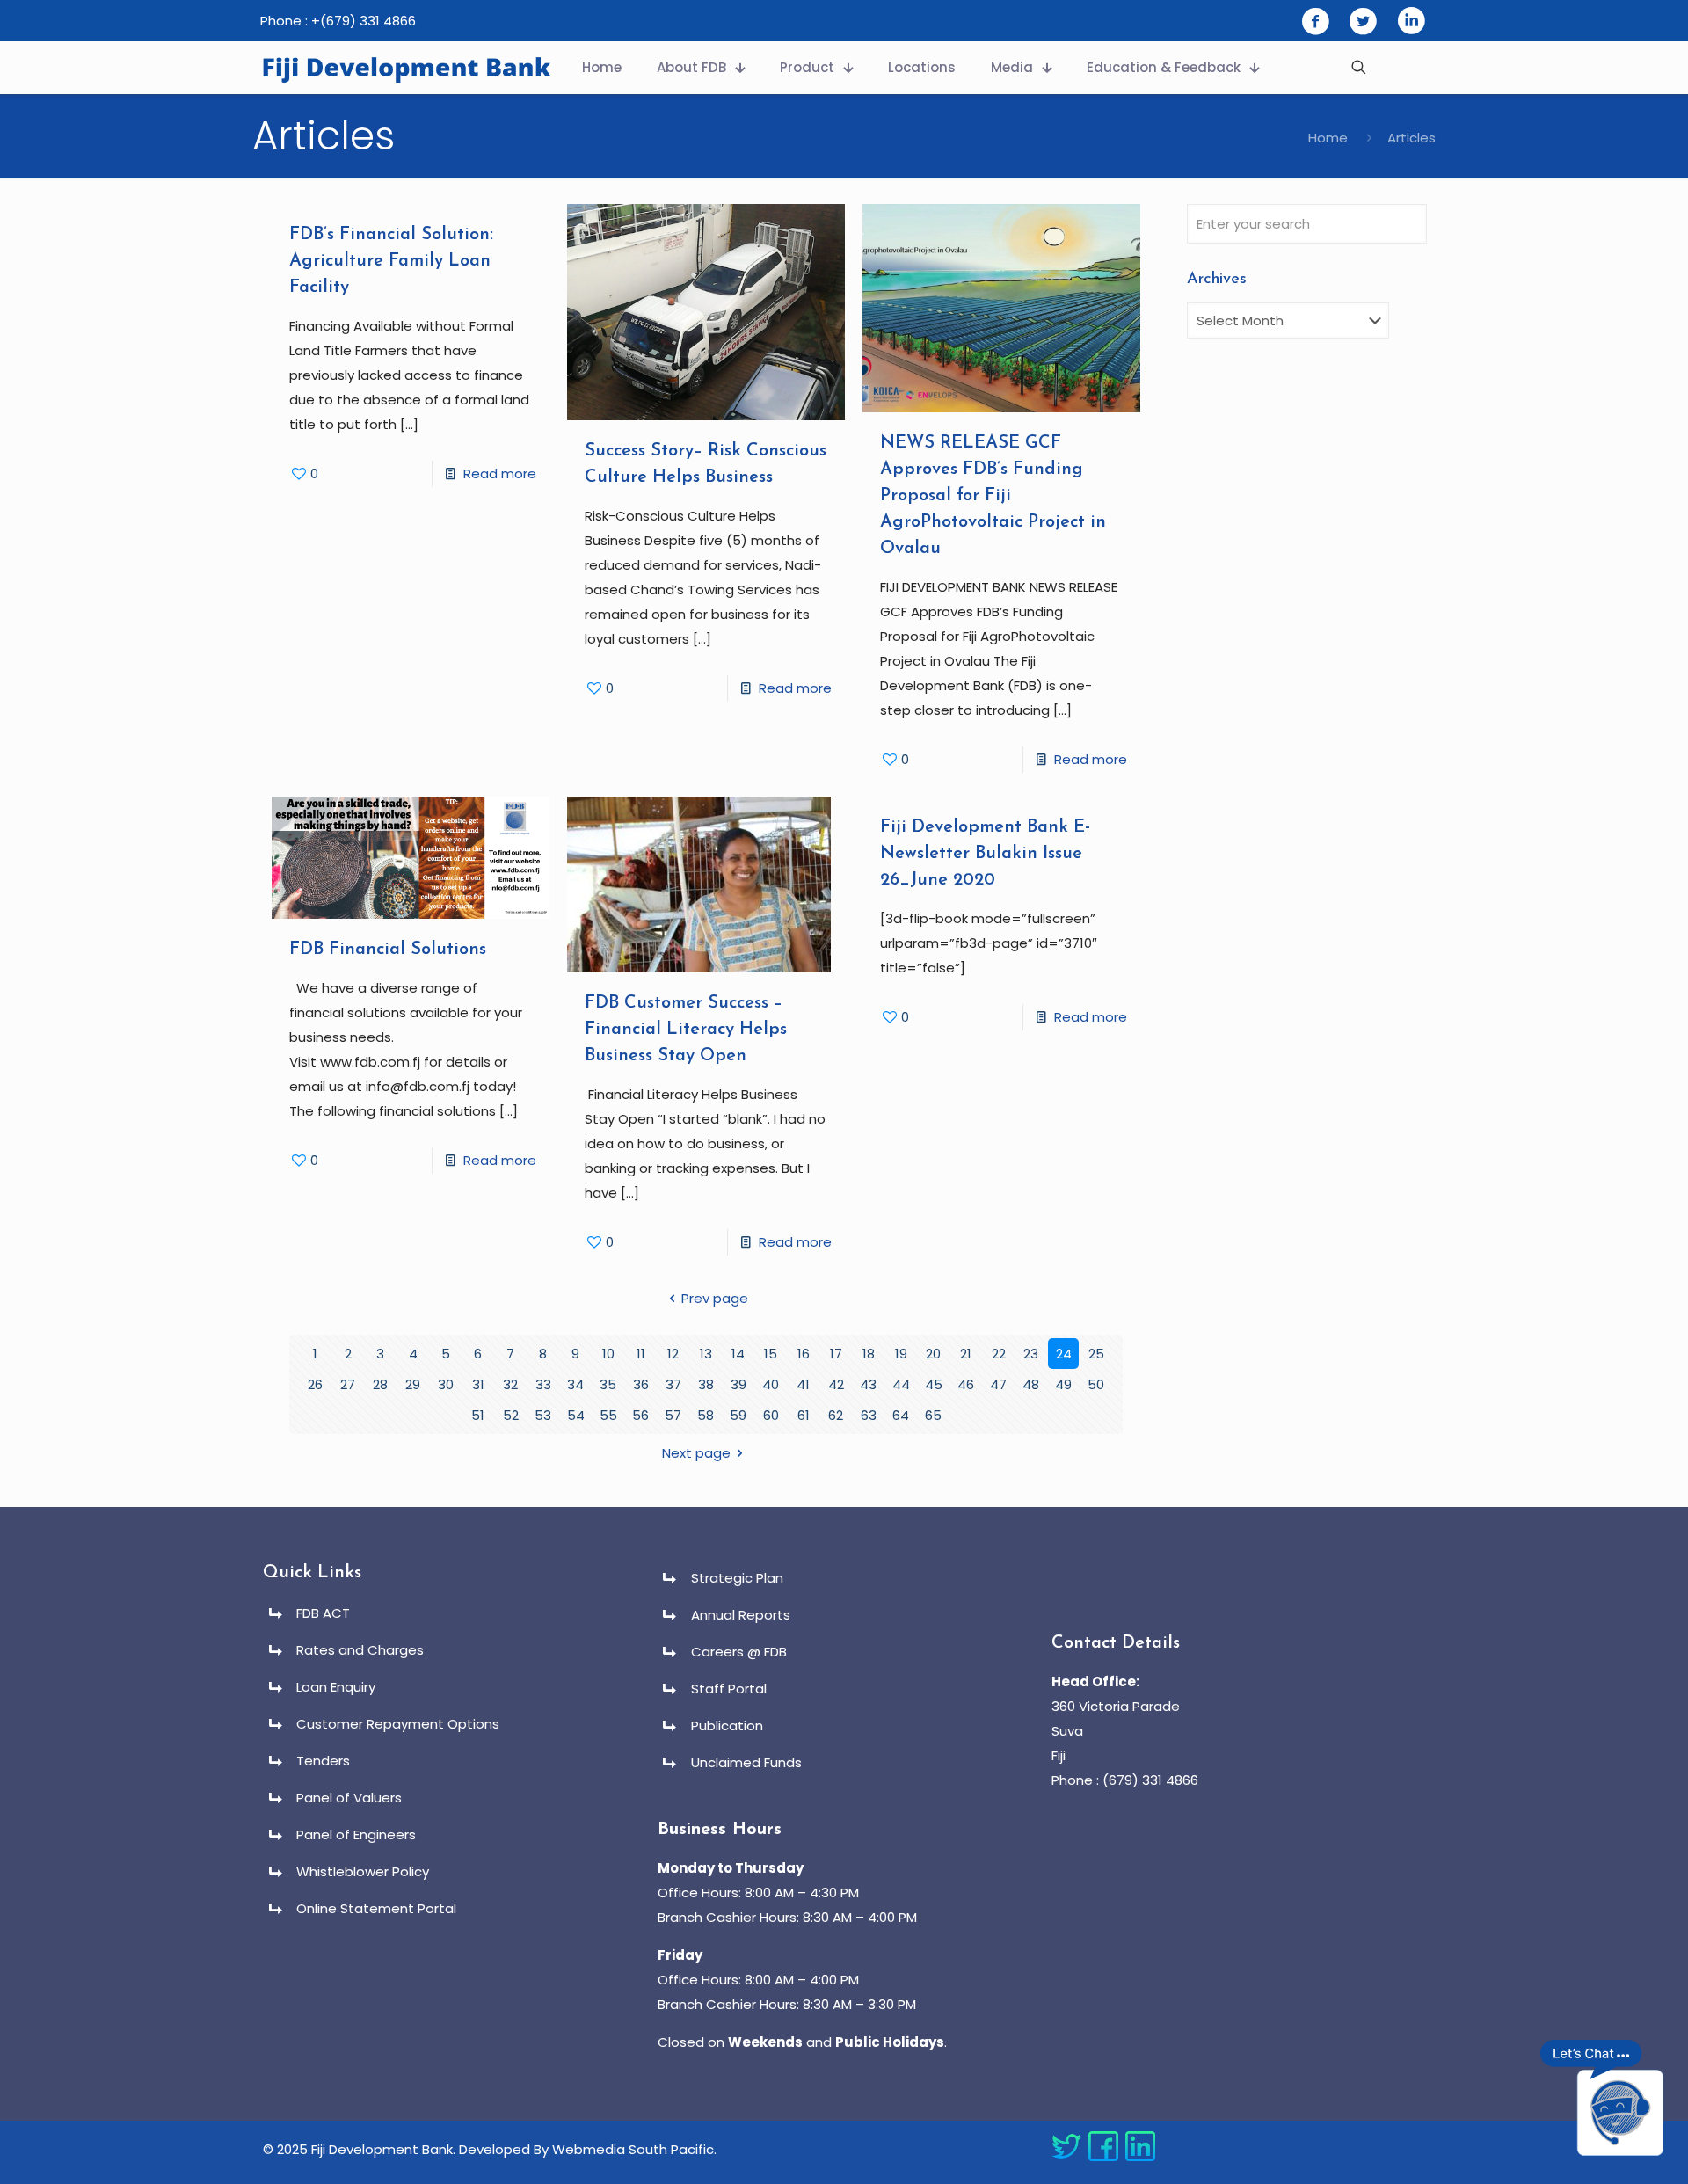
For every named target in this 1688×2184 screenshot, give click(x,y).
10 (608, 1354)
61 (804, 1415)
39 (738, 1384)
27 (348, 1384)
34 (575, 1384)
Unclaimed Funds (746, 1762)
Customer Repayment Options (398, 1724)
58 (706, 1415)
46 (966, 1384)
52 (511, 1415)
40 (771, 1384)
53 (543, 1415)
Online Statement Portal (376, 1908)
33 (543, 1384)
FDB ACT (323, 1613)
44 (901, 1384)
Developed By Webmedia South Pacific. (588, 2149)
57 (673, 1415)
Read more (500, 473)
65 (933, 1415)
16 (804, 1354)
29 (413, 1384)
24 (1064, 1354)
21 (966, 1354)
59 (738, 1415)
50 (1096, 1384)
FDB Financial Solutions (388, 950)
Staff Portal (729, 1689)
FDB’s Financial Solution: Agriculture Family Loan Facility (391, 261)
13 (706, 1354)
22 (999, 1354)
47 (998, 1384)
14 (738, 1354)
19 (901, 1354)
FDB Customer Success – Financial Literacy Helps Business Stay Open (686, 1030)
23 (1031, 1354)
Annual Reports (741, 1615)
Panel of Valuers (349, 1798)
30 (446, 1384)
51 (478, 1415)
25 (1096, 1354)
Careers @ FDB (739, 1652)
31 (478, 1384)
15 (771, 1354)
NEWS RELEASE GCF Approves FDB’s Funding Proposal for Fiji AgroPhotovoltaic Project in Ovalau (993, 496)
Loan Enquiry (336, 1687)
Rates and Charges (360, 1650)
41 (803, 1384)
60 (771, 1415)
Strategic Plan (737, 1578)
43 (868, 1384)
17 (836, 1354)
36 (641, 1384)
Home (1328, 138)
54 (576, 1415)
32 (510, 1384)
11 (641, 1354)
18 (869, 1354)
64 (901, 1415)
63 (869, 1415)
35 (608, 1384)
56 (640, 1415)
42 (836, 1384)
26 (315, 1384)
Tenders (323, 1761)
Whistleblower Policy (363, 1871)
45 (934, 1384)
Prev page (715, 1298)
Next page (696, 1453)
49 (1063, 1384)
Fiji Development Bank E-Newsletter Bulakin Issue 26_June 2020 (985, 854)
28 (380, 1384)
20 (933, 1354)
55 (608, 1415)
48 (1031, 1384)
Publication (727, 1725)
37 (673, 1384)
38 (706, 1384)
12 (673, 1354)
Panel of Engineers (356, 1835)
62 (836, 1415)
